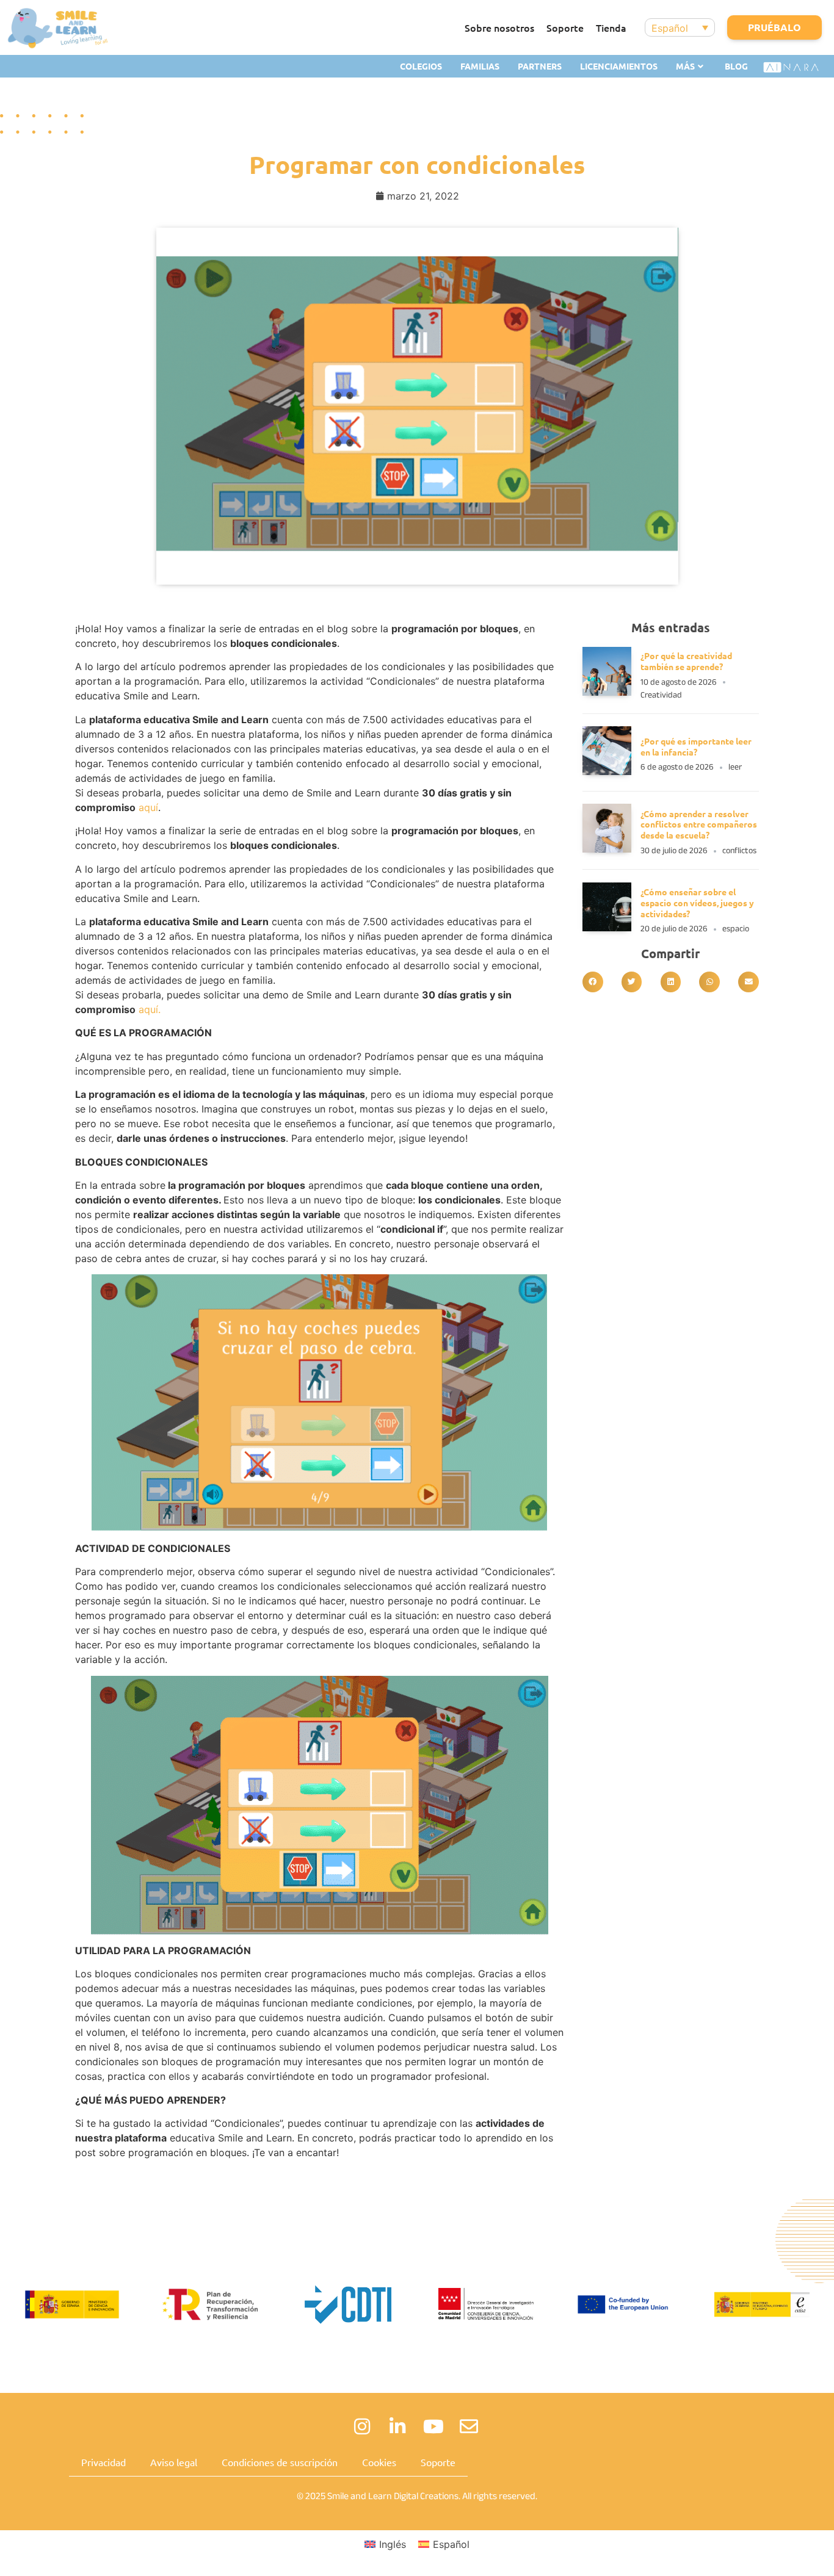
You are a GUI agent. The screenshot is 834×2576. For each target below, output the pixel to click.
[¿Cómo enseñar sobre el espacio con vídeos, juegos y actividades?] (607, 928)
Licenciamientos (619, 66)
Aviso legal (174, 2462)
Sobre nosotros (499, 27)
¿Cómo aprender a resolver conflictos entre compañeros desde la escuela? (699, 824)
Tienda (611, 27)
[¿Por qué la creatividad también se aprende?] (607, 692)
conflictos (739, 850)
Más (685, 66)
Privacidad (103, 2462)
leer (735, 767)
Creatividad (661, 695)
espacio (736, 929)
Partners (540, 66)
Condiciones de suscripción (280, 2462)
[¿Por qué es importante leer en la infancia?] (607, 771)
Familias (480, 66)
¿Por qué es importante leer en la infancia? (696, 746)
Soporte (565, 27)
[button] (593, 982)
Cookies (379, 2462)
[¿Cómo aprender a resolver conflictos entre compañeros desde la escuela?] (607, 849)
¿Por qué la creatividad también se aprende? (686, 661)
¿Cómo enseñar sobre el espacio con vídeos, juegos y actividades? (697, 903)
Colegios (421, 66)
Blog (736, 66)
